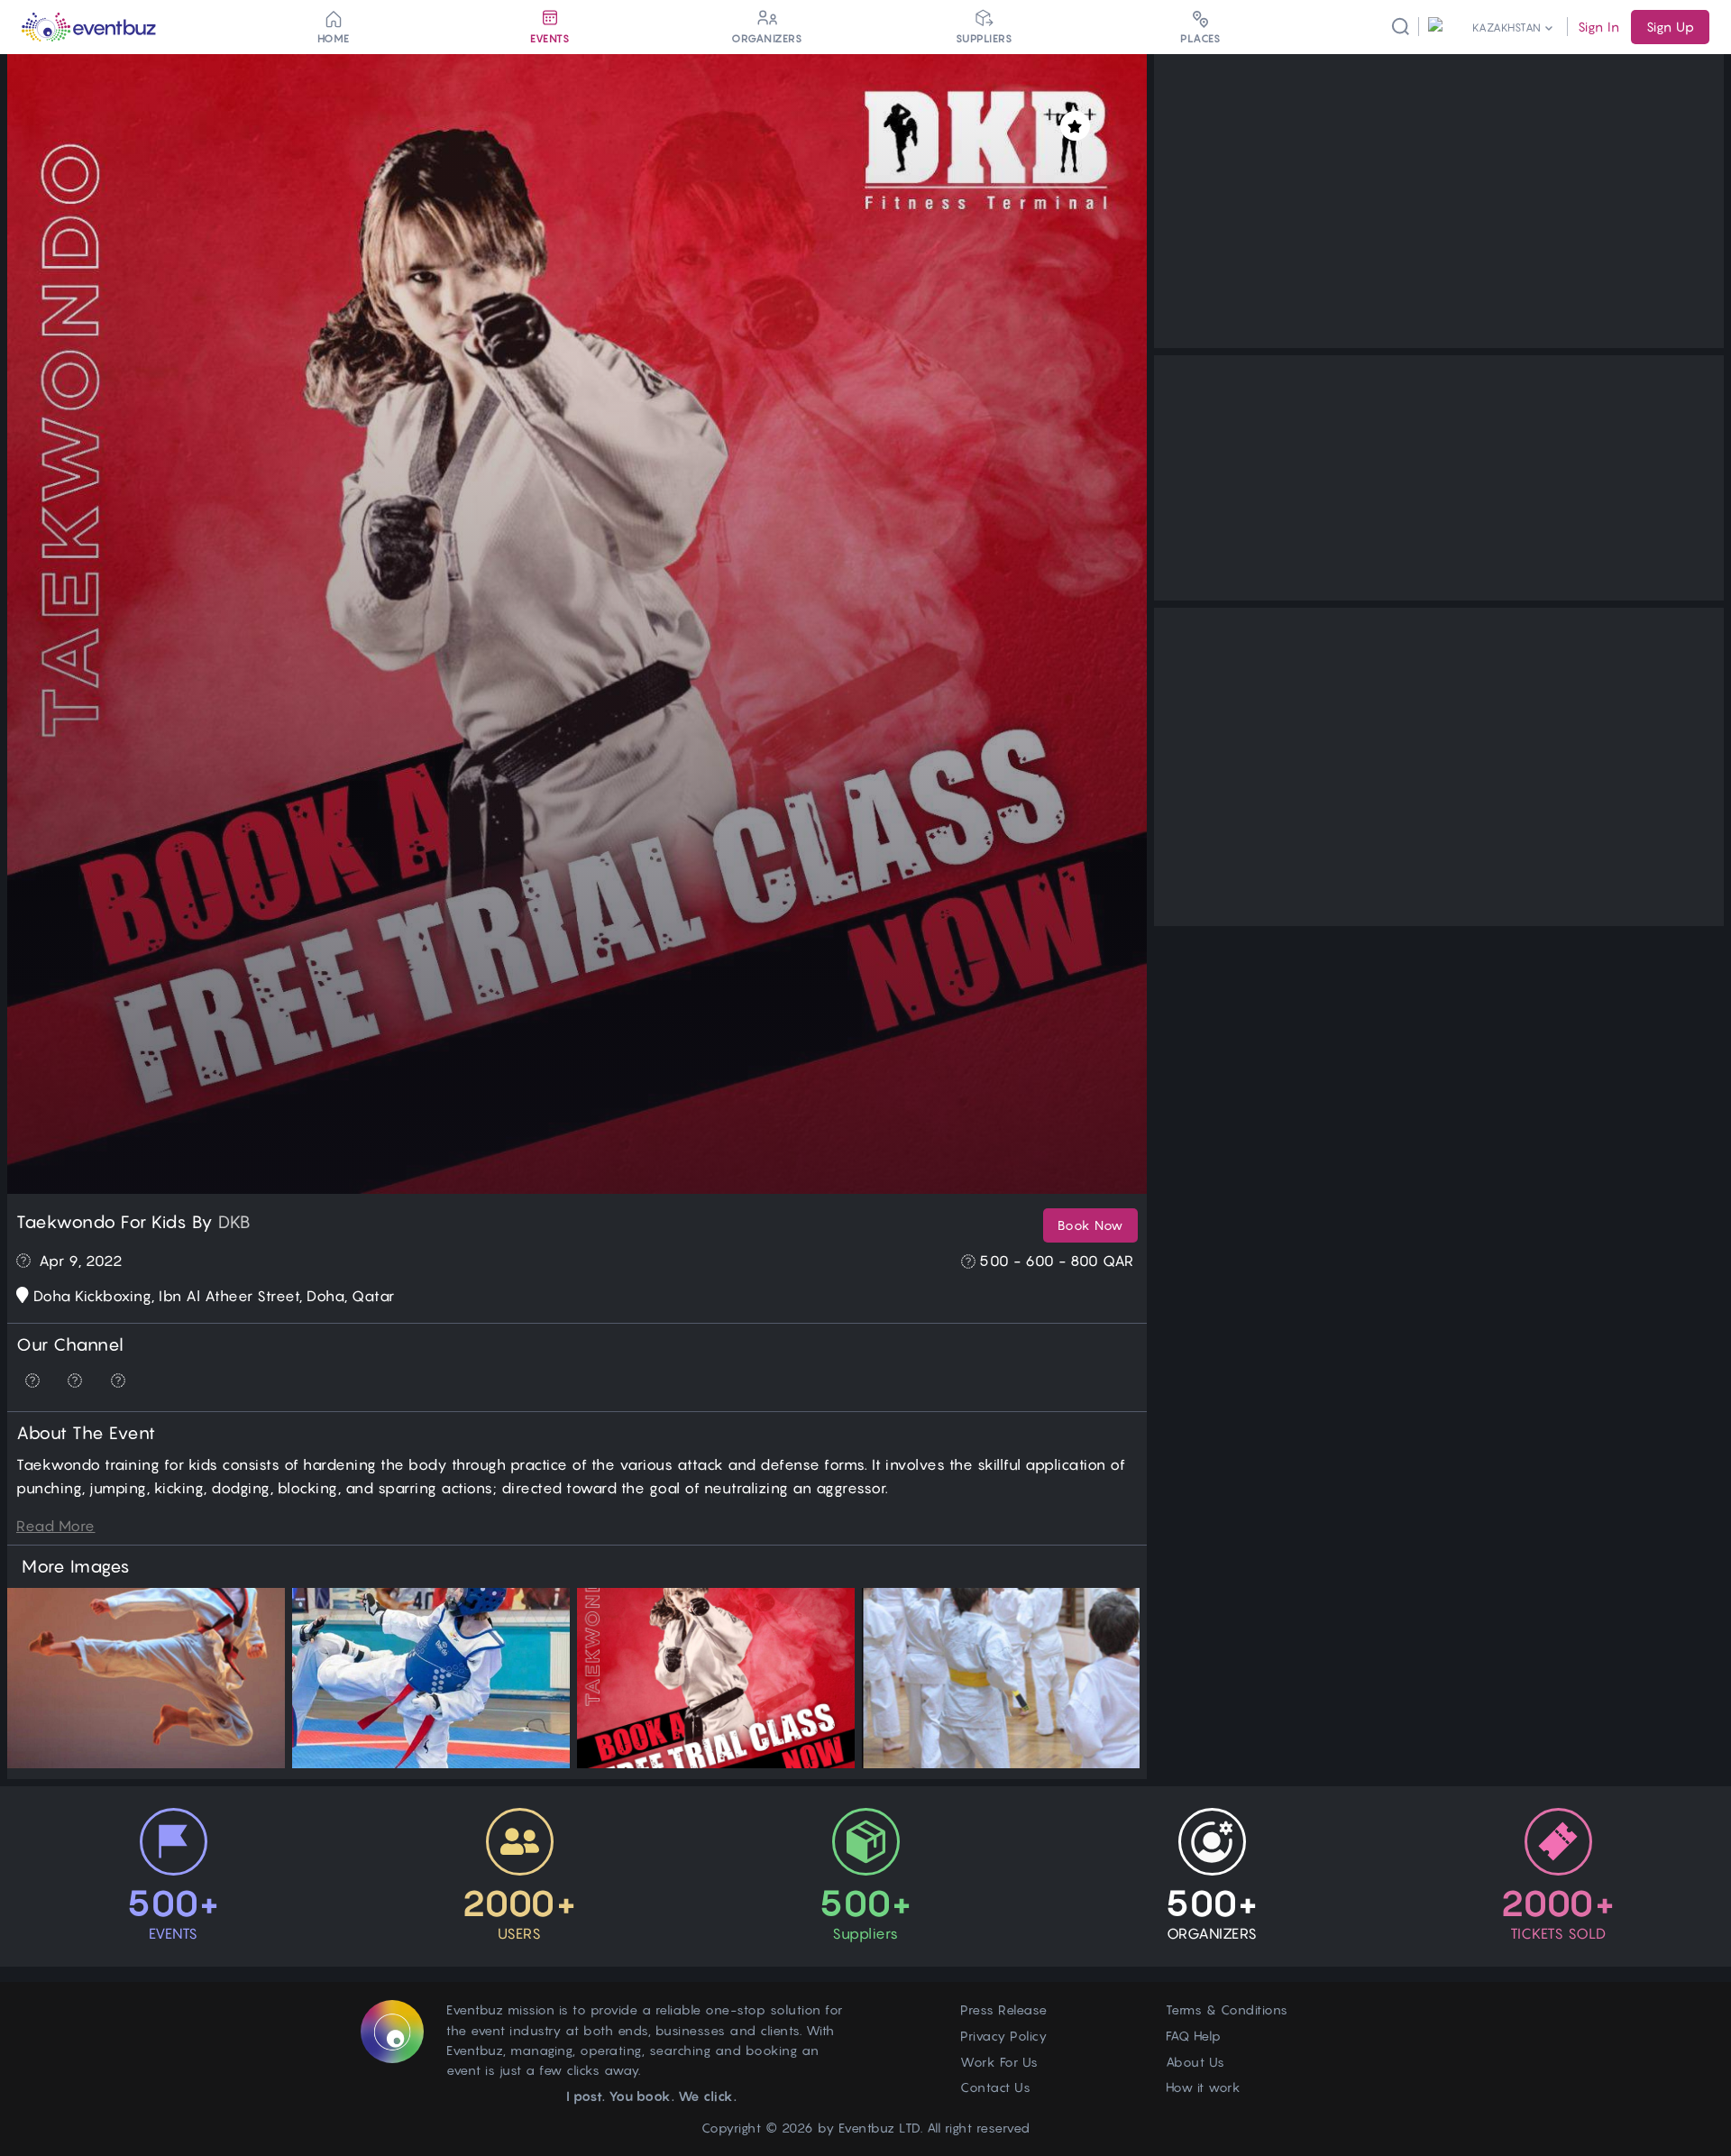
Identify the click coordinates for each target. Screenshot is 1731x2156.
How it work (1204, 2087)
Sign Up (1670, 27)
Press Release (1004, 2009)
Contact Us (995, 2087)
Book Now (1090, 1225)
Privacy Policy (1003, 2036)
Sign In (1598, 27)
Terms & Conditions (1227, 2009)
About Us (1195, 2062)
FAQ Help (1194, 2036)
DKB (235, 1222)
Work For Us (999, 2062)
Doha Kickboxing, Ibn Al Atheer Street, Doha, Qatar (214, 1296)
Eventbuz (867, 2128)
